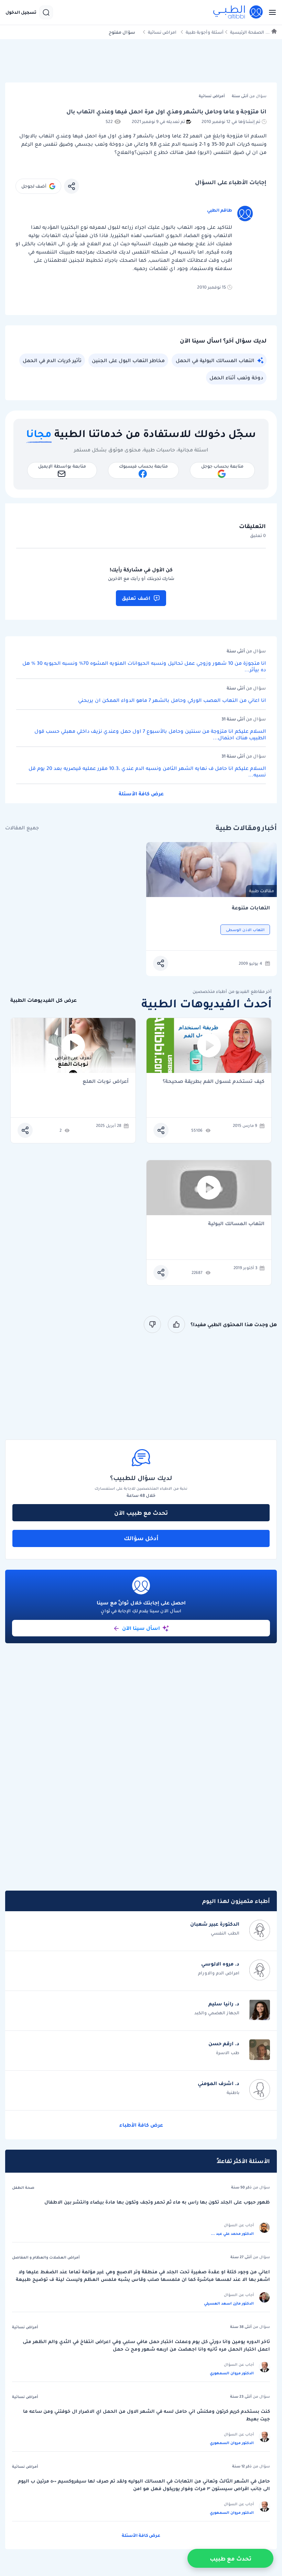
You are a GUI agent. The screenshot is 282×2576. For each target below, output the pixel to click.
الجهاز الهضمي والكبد (217, 2013)
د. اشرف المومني (219, 2083)
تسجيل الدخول (21, 12)
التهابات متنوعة (251, 908)
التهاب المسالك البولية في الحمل (215, 360)
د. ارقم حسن (224, 2043)
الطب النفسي (225, 1933)
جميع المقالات (22, 828)
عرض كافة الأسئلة (141, 794)
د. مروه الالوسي (220, 1964)
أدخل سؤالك (141, 1538)
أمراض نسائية (25, 2327)
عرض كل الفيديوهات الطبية (44, 1000)
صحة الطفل (23, 2187)
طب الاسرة (228, 2053)
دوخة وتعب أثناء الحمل (236, 378)
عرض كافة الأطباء (141, 2125)
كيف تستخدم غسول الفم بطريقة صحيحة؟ (214, 1082)
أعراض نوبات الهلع (106, 1082)
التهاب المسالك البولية (236, 1224)
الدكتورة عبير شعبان (215, 1924)
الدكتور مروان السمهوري (232, 2373)
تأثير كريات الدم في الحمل (52, 360)
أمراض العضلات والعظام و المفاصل (46, 2257)
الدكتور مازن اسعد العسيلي (229, 2303)
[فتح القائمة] (270, 12)
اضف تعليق (136, 598)
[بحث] (46, 12)
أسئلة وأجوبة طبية (205, 32)
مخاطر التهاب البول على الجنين (128, 360)
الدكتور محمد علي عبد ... (232, 2233)
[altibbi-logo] (238, 12)
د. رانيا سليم (224, 2004)
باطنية (233, 2092)
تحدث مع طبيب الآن (141, 1513)
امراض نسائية (162, 32)
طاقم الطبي (220, 210)
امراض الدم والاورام (219, 1973)
